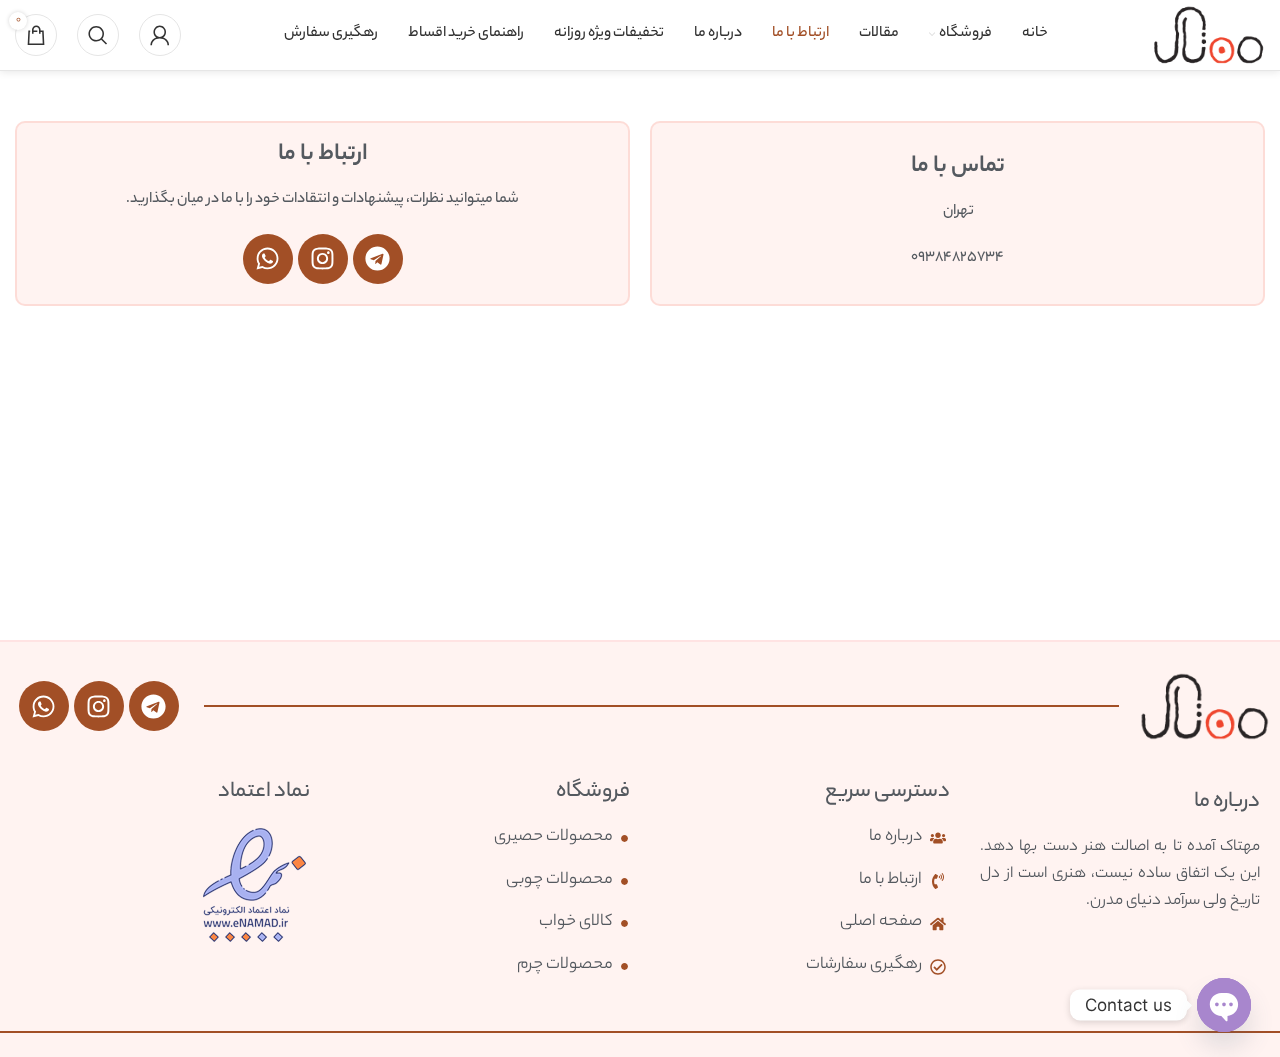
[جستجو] (98, 35)
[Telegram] (378, 259)
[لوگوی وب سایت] (1208, 34)
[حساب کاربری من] (160, 35)
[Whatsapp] (268, 259)
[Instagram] (323, 259)
